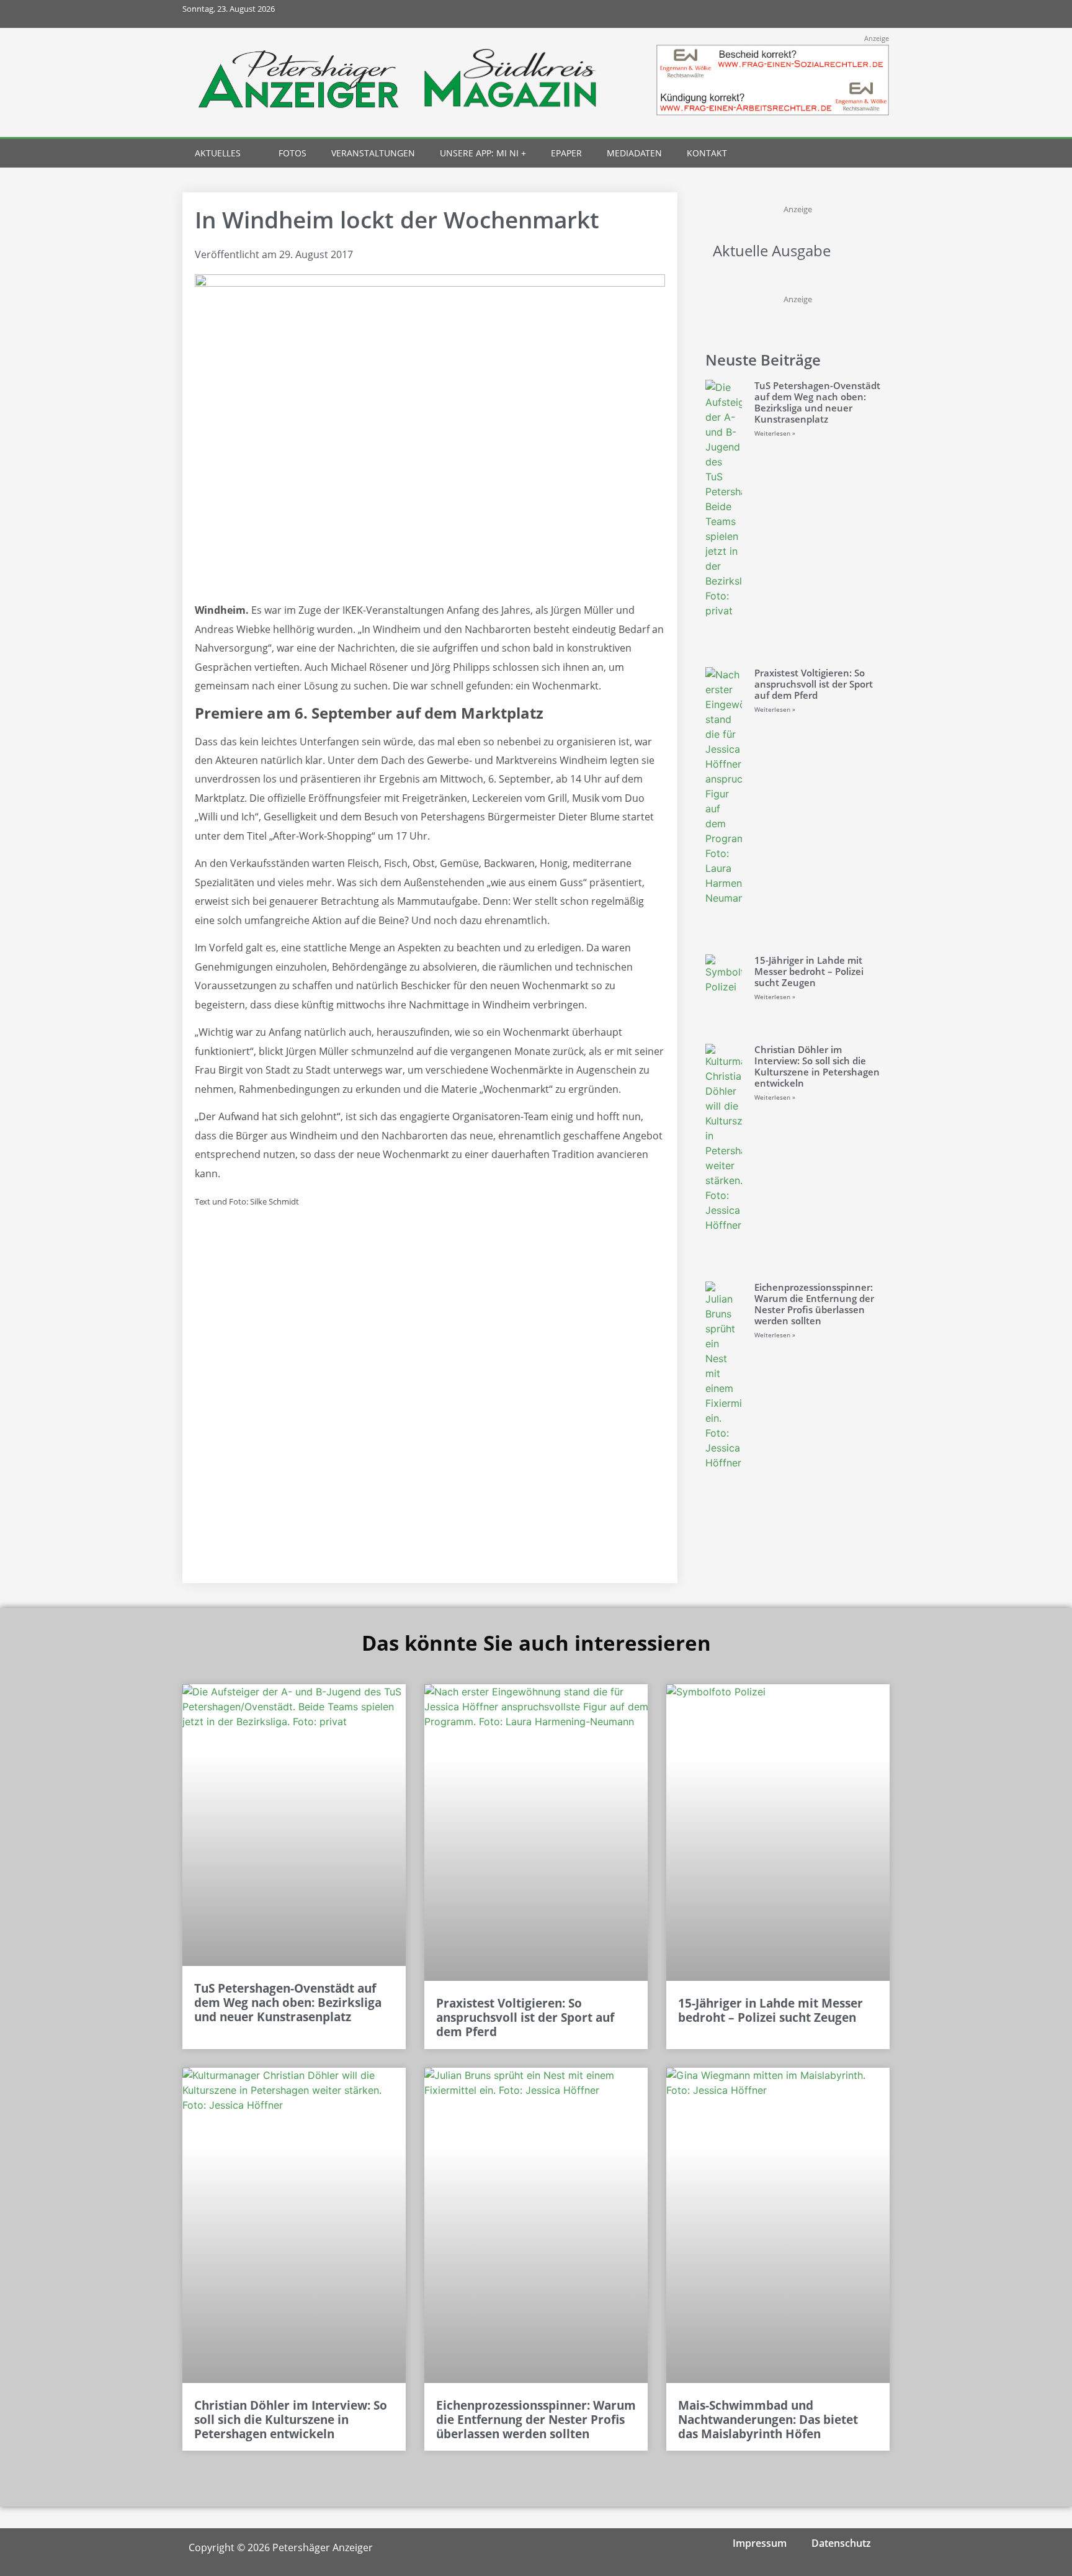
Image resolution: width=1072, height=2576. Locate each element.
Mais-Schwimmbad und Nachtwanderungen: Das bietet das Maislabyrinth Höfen (768, 2420)
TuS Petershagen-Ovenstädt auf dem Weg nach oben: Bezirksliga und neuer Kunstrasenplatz (817, 402)
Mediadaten (634, 153)
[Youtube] (848, 14)
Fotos (293, 153)
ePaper (566, 153)
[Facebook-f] (793, 14)
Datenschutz (841, 2543)
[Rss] (876, 14)
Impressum (760, 2543)
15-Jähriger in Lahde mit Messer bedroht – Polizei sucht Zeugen (809, 971)
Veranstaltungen (373, 153)
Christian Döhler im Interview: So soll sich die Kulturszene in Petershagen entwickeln (817, 1066)
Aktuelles (218, 153)
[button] (853, 154)
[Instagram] (820, 14)
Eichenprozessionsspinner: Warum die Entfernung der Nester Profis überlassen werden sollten (814, 1304)
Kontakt (707, 153)
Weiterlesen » (775, 433)
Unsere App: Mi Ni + (483, 153)
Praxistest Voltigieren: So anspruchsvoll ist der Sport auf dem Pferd (814, 684)
